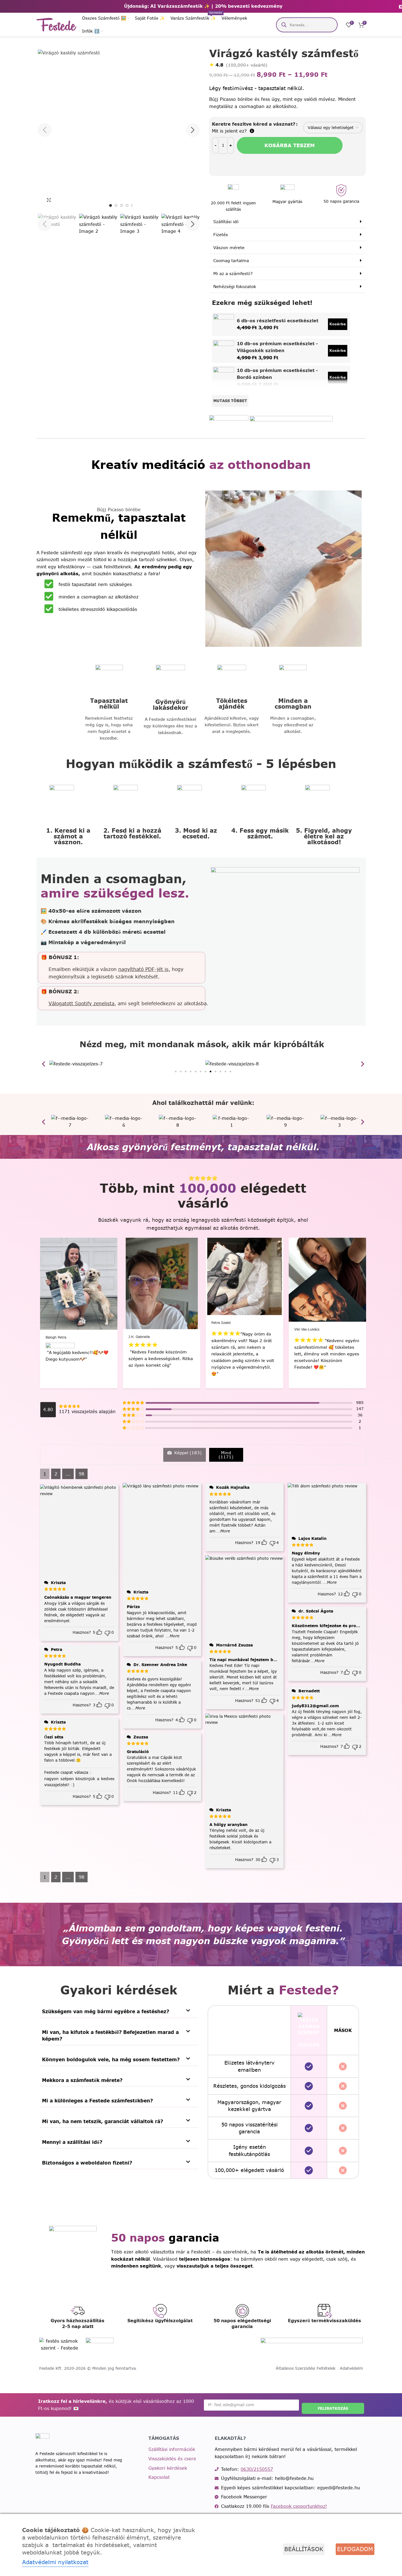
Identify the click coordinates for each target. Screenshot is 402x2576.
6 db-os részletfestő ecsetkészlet (278, 321)
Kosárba (338, 324)
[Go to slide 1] (111, 205)
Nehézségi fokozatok (235, 287)
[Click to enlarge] (49, 200)
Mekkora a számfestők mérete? (82, 2080)
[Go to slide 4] (127, 205)
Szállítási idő (226, 222)
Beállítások (304, 2549)
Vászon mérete (229, 248)
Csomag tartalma (231, 261)
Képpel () (187, 1453)
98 (82, 1474)
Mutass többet (230, 401)
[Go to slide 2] (116, 205)
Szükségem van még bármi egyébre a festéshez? (106, 2011)
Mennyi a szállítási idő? (72, 2142)
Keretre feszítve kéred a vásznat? (254, 124)
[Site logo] (57, 24)
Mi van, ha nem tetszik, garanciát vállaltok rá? (103, 2121)
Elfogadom (355, 2549)
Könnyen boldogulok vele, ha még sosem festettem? (111, 2059)
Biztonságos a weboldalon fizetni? (87, 2163)
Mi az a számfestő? (233, 274)
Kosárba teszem (290, 145)
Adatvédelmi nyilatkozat (55, 2562)
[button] (45, 224)
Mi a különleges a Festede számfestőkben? (97, 2101)
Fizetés (221, 235)
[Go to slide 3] (122, 205)
